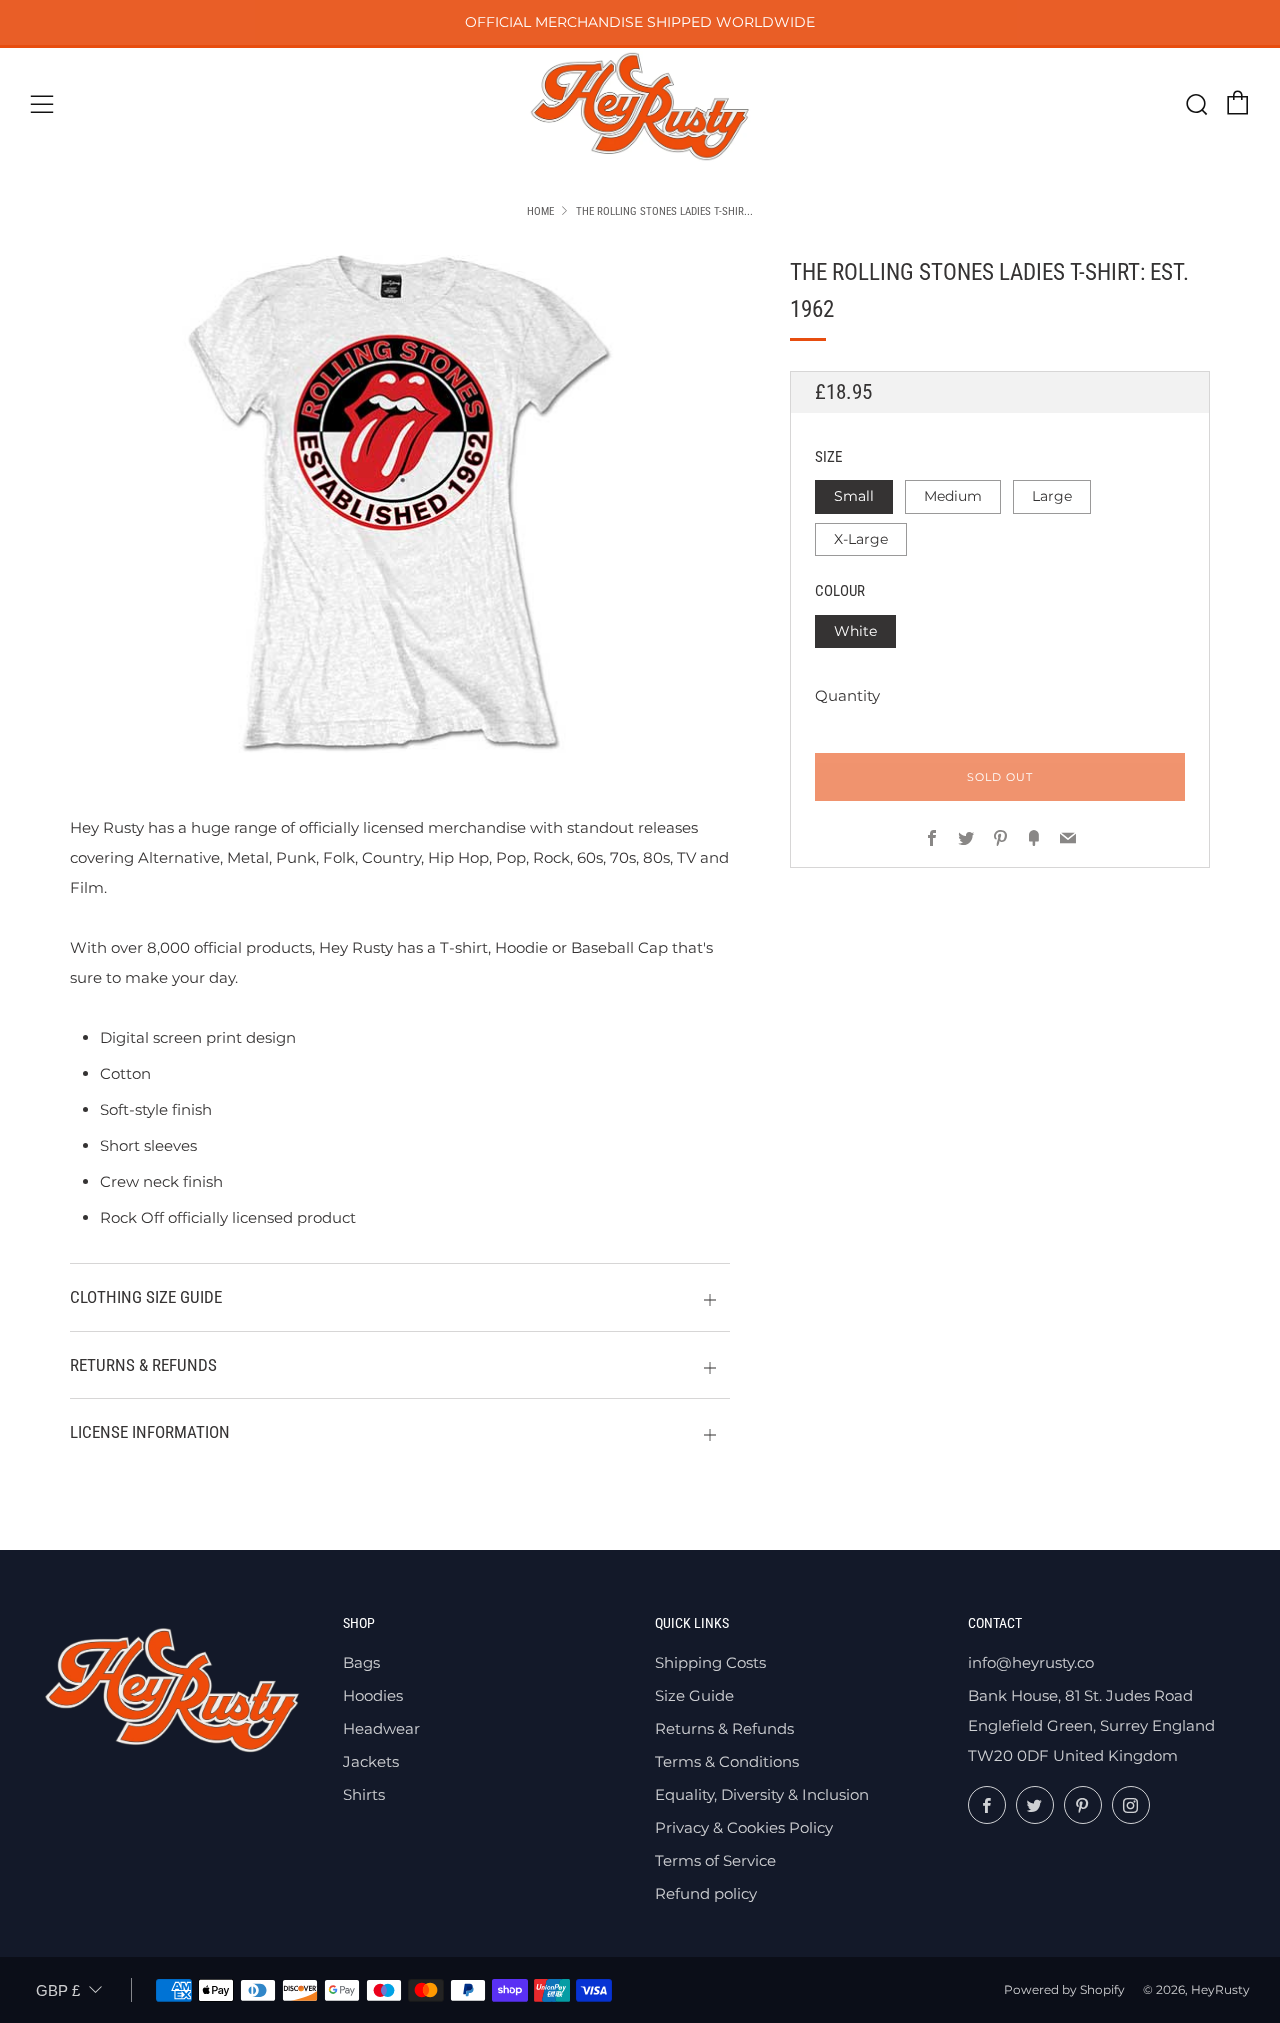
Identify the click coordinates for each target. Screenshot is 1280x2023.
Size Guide (694, 1695)
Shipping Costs (710, 1662)
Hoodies (373, 1695)
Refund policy (706, 1893)
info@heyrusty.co (1031, 1662)
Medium (953, 496)
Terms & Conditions (727, 1761)
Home (540, 211)
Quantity (847, 695)
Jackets (371, 1761)
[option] (400, 504)
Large (1052, 496)
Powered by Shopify (1064, 1989)
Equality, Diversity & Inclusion (762, 1794)
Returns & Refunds (724, 1728)
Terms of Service (715, 1860)
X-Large (861, 539)
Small (854, 496)
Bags (361, 1662)
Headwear (381, 1728)
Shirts (364, 1794)
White (855, 631)
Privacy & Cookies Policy (744, 1827)
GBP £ (58, 1990)
